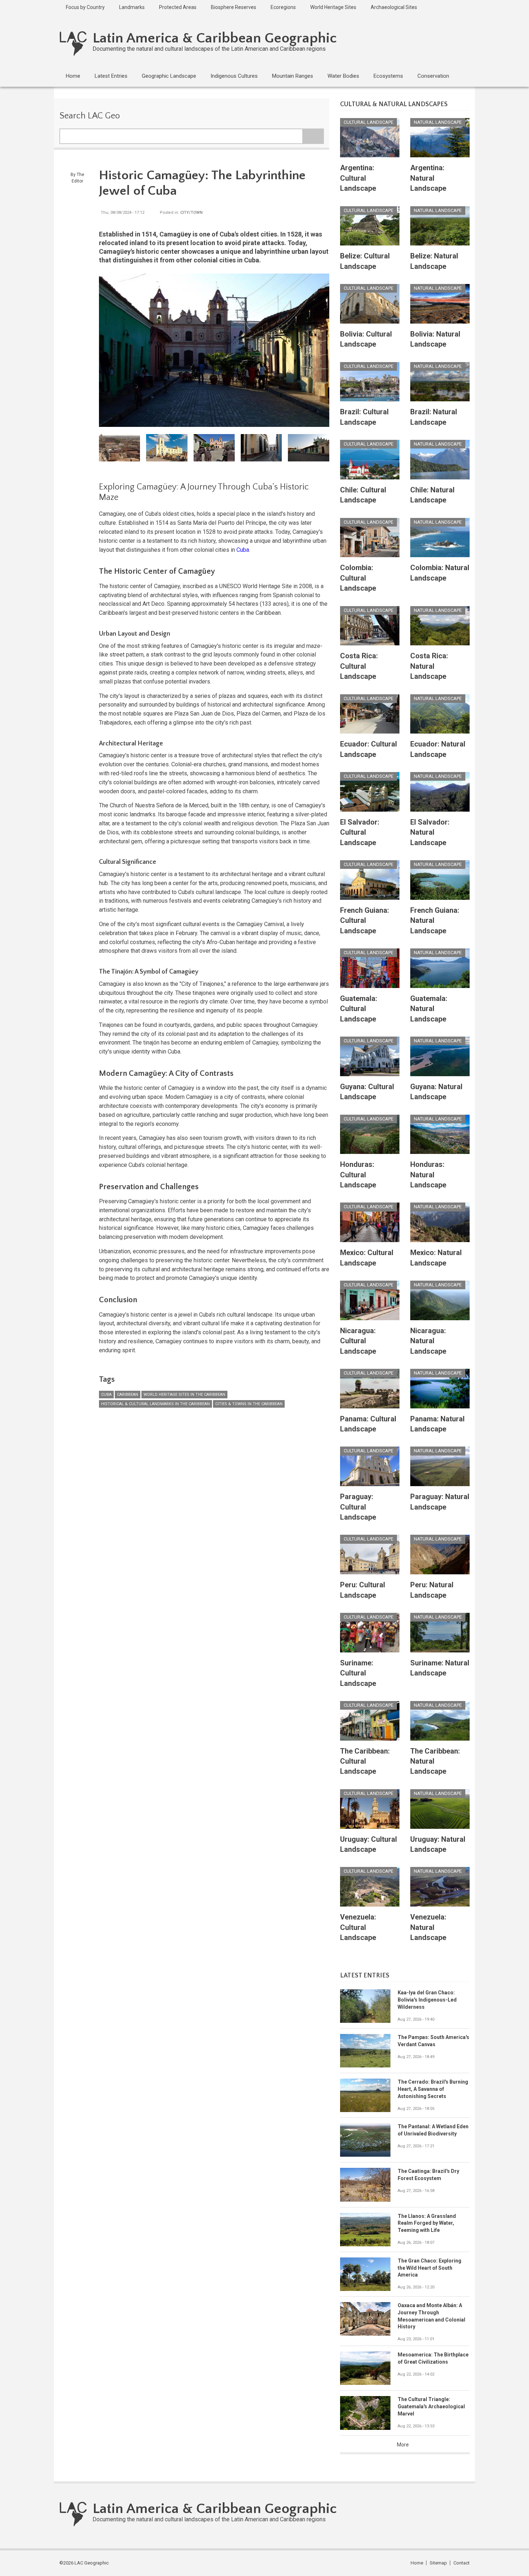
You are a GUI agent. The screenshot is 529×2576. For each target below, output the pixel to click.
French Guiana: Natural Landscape (435, 921)
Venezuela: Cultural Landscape (358, 1927)
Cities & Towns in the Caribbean (249, 1404)
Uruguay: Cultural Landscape (369, 1844)
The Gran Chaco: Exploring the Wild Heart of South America (429, 2268)
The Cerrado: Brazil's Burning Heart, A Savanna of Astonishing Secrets (433, 2089)
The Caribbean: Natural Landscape (435, 1761)
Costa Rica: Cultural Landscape (359, 666)
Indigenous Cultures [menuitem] (234, 76)
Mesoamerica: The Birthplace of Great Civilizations (433, 2358)
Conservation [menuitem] (433, 76)
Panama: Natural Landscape (437, 1424)
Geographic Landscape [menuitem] (169, 76)
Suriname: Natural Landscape (440, 1668)
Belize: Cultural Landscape (365, 261)
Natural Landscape (438, 122)
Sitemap (438, 2563)
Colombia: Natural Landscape (440, 573)
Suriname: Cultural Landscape (358, 1673)
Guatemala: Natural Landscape (429, 1009)
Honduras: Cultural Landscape (358, 1175)
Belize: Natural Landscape (434, 261)
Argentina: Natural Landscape (428, 178)
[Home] (73, 43)
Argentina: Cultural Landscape (358, 178)
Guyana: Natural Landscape (436, 1092)
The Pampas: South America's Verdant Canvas (433, 2041)
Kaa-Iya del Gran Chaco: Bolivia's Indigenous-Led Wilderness (427, 2000)
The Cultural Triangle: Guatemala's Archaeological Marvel (431, 2406)
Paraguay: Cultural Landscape (358, 1507)
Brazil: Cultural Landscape (364, 417)
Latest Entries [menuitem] (111, 76)
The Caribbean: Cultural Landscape (365, 1761)
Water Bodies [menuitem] (343, 76)
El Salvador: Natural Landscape (430, 832)
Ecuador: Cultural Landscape (369, 749)
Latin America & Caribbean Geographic (215, 38)
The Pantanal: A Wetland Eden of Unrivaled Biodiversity (433, 2130)
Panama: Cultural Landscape (368, 1424)
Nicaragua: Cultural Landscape (358, 1341)
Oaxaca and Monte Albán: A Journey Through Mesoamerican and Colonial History (431, 2316)
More (403, 2445)
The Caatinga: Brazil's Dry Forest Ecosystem (428, 2175)
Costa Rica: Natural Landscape (429, 666)
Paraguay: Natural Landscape (440, 1502)
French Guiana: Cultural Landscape (365, 921)
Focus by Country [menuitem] (85, 7)
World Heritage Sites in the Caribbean (184, 1395)
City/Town (191, 213)
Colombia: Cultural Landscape (358, 578)
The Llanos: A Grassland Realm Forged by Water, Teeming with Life (427, 2223)
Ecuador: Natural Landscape (438, 749)
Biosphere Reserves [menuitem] (234, 7)
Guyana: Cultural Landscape (367, 1092)
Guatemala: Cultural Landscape (359, 1009)
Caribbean (128, 1395)
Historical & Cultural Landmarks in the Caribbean (155, 1404)
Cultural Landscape (369, 122)
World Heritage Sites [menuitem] (333, 7)
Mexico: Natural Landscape (436, 1258)
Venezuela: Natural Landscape (428, 1927)
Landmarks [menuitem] (132, 7)
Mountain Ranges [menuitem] (293, 76)
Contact (462, 2563)
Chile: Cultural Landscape (363, 495)
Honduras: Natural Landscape (428, 1175)
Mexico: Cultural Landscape (367, 1258)
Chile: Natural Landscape (432, 495)
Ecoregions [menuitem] (283, 7)
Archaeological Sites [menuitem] (394, 7)
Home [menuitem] (73, 76)
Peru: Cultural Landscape (363, 1590)
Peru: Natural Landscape (432, 1590)
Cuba (243, 550)
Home (417, 2563)
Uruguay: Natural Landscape (438, 1844)
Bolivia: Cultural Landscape (366, 339)
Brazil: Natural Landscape (434, 417)
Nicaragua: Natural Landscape (428, 1341)
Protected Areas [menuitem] (178, 7)
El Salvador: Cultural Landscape (360, 832)
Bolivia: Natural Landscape (435, 339)
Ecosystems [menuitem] (388, 76)
